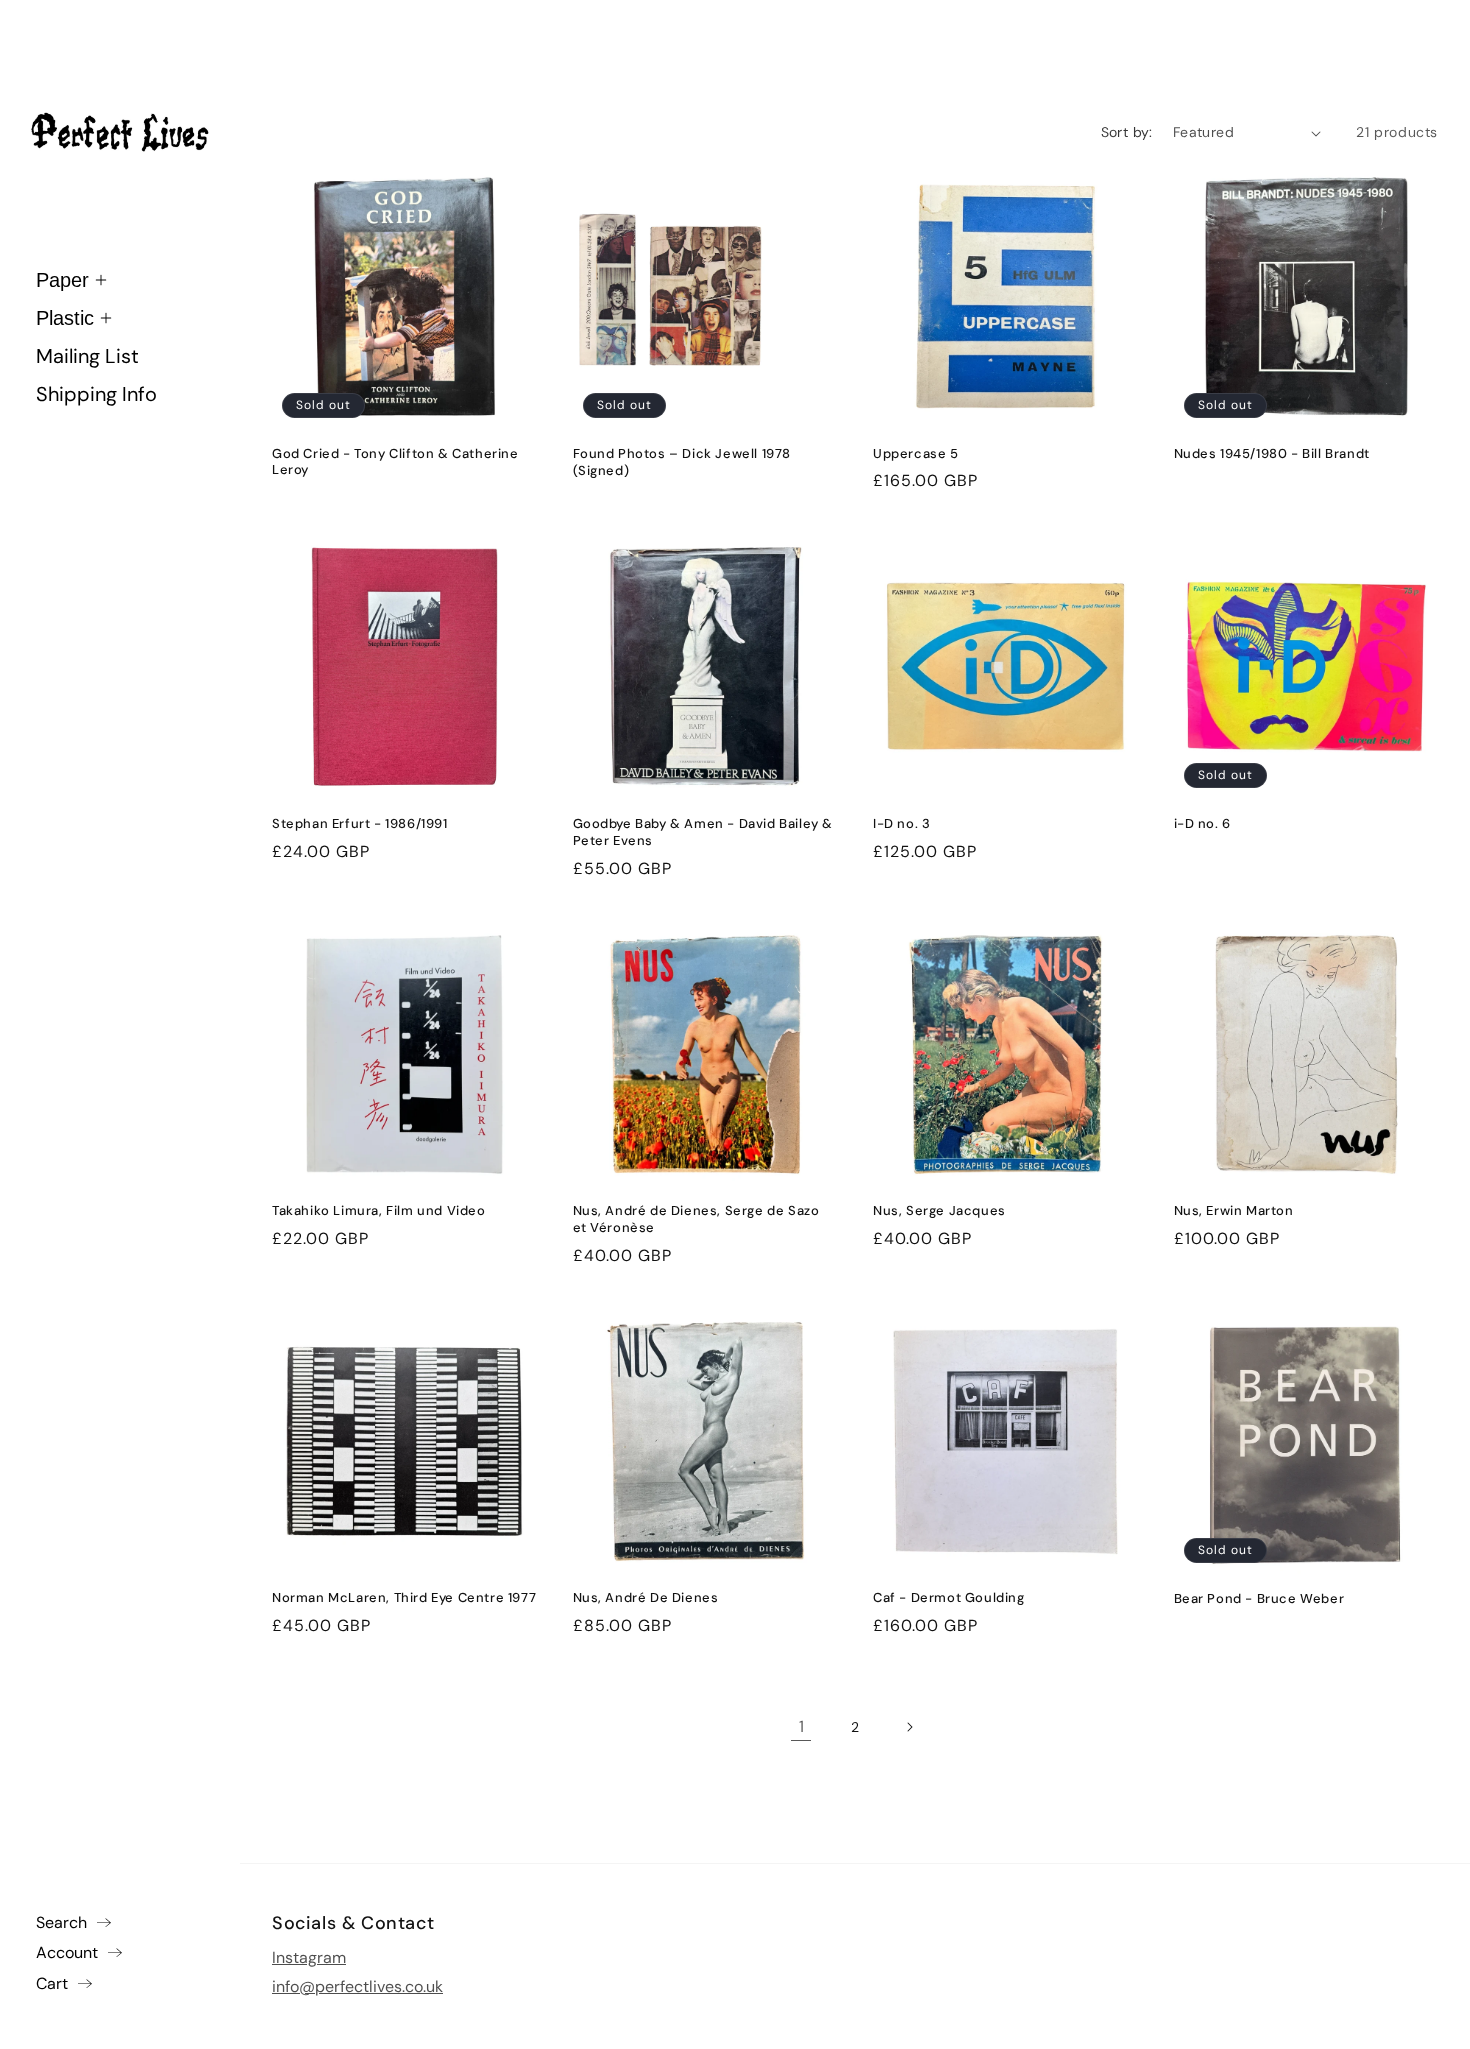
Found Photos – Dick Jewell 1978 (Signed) (682, 462)
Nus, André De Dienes (646, 1598)
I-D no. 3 (901, 824)
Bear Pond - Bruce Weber (1259, 1599)
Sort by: (1127, 132)
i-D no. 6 (1202, 824)
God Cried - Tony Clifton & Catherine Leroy (395, 462)
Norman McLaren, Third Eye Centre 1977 (404, 1598)
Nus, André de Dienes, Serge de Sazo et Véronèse (696, 1219)
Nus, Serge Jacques (939, 1211)
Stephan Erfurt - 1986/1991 (360, 824)
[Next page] (909, 1727)
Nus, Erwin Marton (1234, 1211)
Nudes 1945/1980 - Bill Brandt (1272, 454)
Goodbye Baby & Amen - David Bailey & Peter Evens (703, 832)
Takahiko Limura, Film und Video (379, 1211)
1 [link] (801, 1726)
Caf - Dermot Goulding (949, 1598)
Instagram (309, 1956)
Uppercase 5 (916, 454)
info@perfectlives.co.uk (357, 1985)
